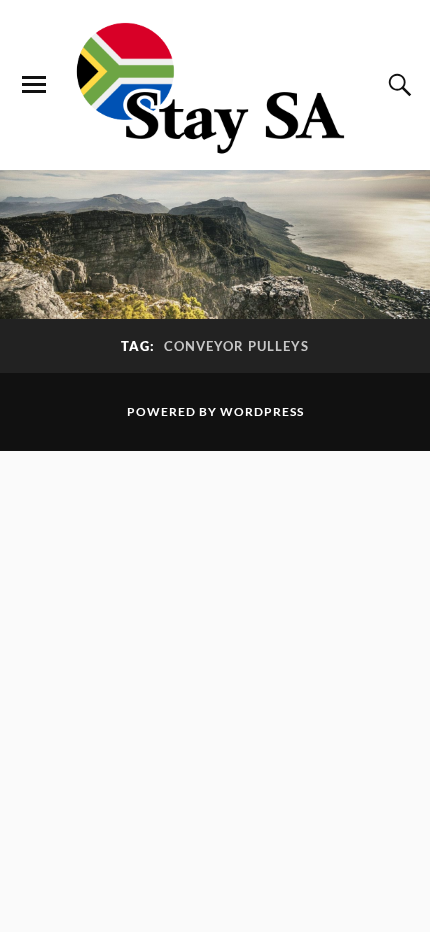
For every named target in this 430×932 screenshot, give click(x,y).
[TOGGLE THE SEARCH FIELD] (397, 85)
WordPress (262, 411)
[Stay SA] (215, 90)
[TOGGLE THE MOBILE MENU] (34, 85)
